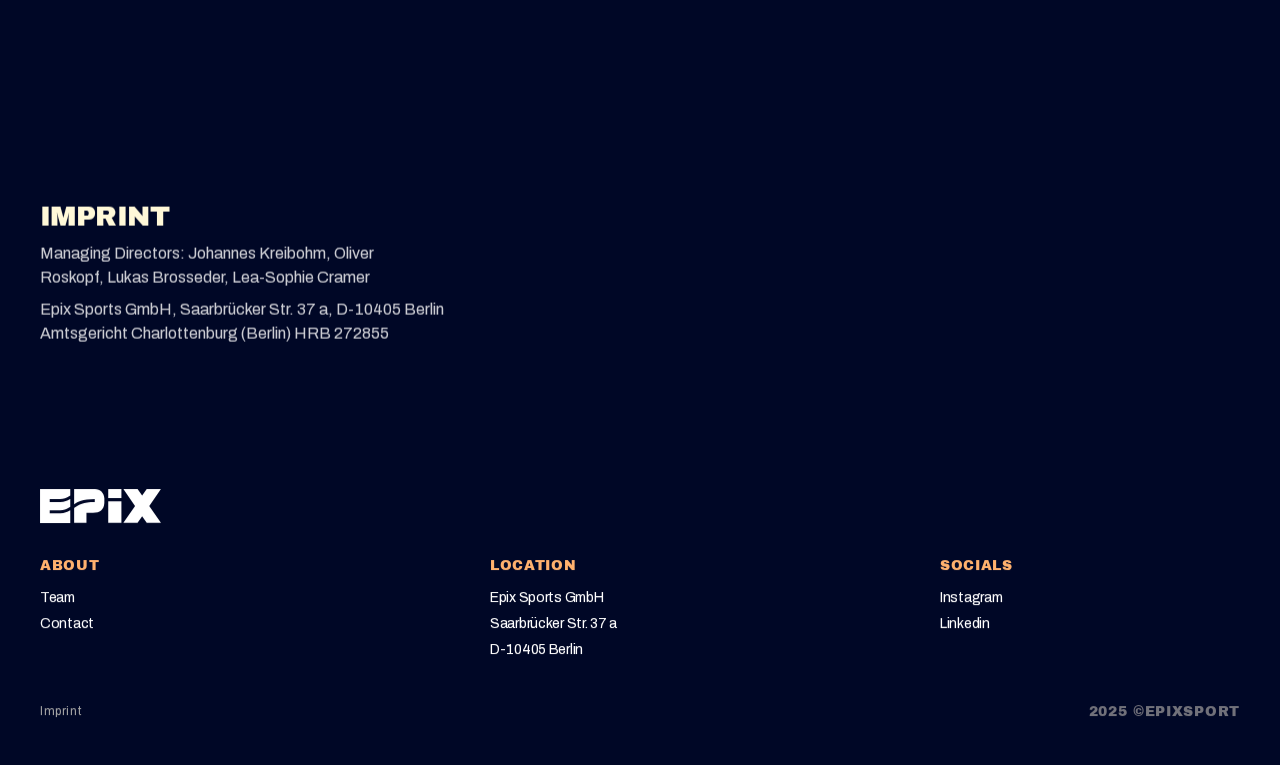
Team (57, 596)
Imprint (60, 711)
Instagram (971, 596)
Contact (67, 623)
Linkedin (965, 623)
